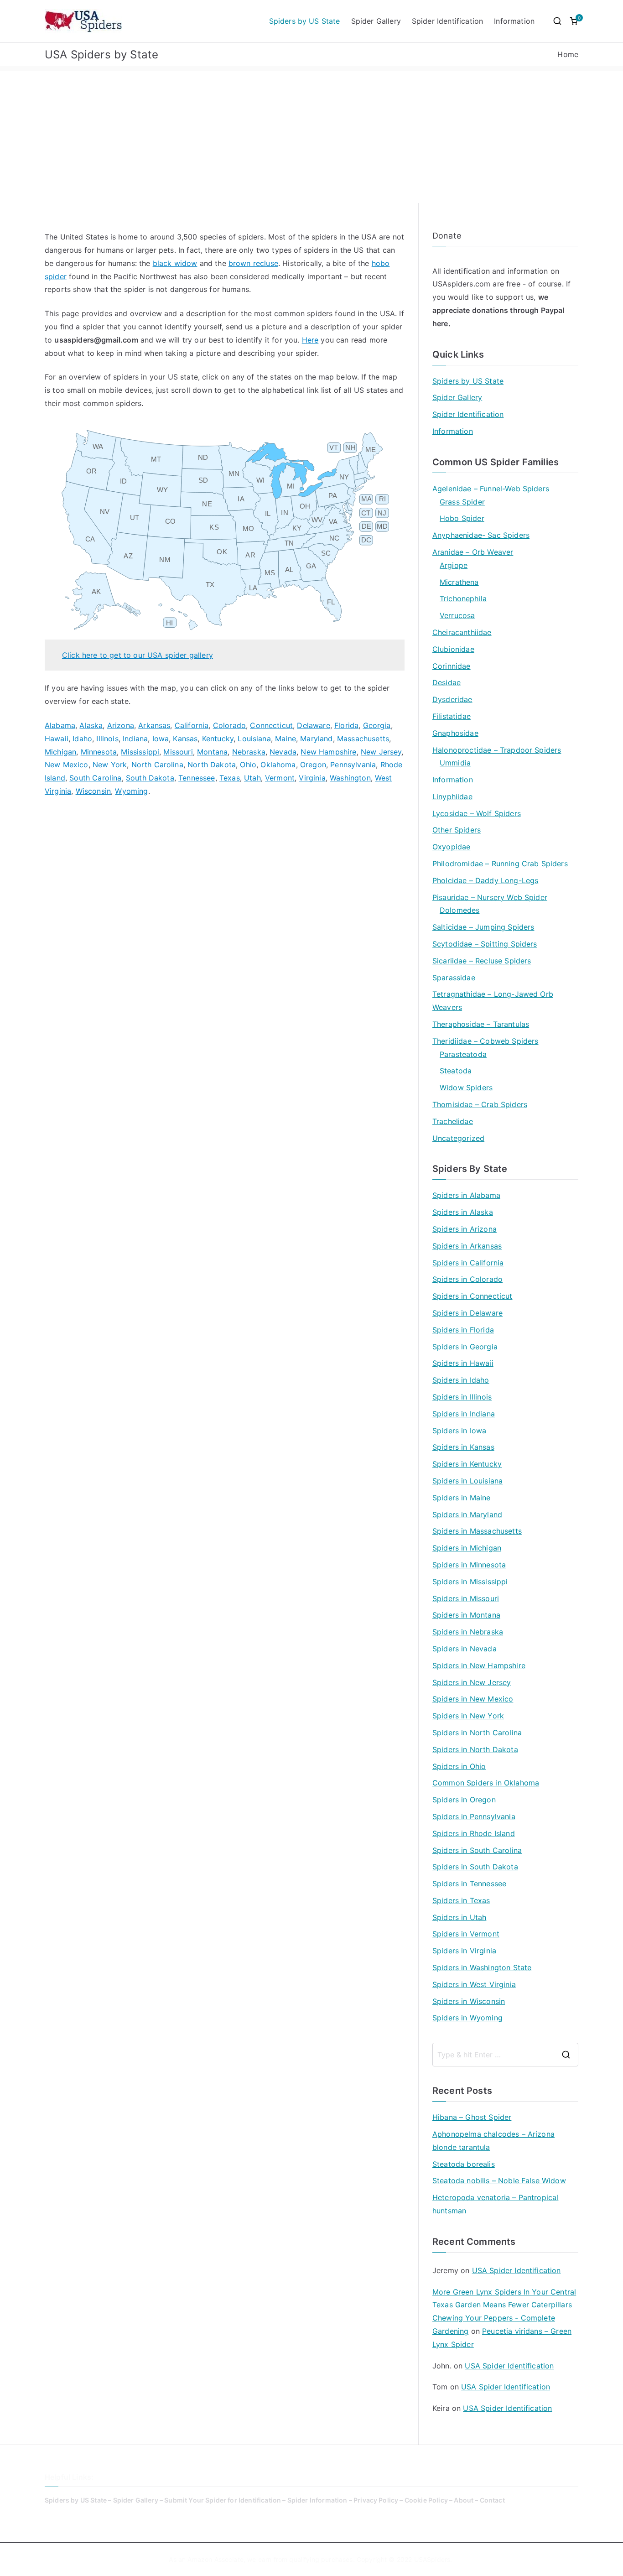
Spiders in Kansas (463, 1447)
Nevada (283, 752)
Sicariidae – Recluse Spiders (482, 961)
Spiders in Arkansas (467, 1246)
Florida (346, 725)
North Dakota (212, 765)
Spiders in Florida (463, 1330)
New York (110, 765)
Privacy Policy (376, 2500)
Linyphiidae (452, 796)
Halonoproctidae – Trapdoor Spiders (497, 750)
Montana (212, 752)
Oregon (313, 765)
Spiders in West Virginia (474, 1984)
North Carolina (157, 765)
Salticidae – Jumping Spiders (483, 927)
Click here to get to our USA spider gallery (138, 655)
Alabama (60, 725)
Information (514, 21)
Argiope (454, 565)
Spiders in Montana (466, 1615)
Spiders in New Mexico (473, 1699)
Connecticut (271, 725)
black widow (175, 263)
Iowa (161, 739)
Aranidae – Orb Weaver (473, 552)
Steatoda (456, 1071)
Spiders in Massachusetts (477, 1531)
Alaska (91, 725)
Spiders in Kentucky (467, 1464)
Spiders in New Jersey (472, 1682)
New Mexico (67, 765)
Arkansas (154, 725)
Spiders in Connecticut (472, 1296)
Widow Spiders (466, 1088)
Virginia (312, 778)
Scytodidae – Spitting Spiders (485, 944)
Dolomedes (459, 910)
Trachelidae (453, 1121)
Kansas (185, 739)
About (464, 2500)
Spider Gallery (376, 21)
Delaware (313, 725)
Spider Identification (447, 21)
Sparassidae (454, 978)
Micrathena (459, 582)
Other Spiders (457, 830)
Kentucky (218, 739)
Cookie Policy (426, 2500)
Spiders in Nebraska (468, 1632)
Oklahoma (278, 765)
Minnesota (99, 752)
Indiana (135, 739)
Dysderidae (452, 699)
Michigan (60, 752)
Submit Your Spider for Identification (223, 2500)
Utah (252, 778)
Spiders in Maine (462, 1498)
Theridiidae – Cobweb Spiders (485, 1041)
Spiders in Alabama (466, 1195)
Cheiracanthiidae (462, 632)
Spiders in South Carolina (477, 1850)
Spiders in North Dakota (475, 1749)
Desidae (446, 682)
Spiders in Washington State (482, 1967)
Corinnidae (452, 666)
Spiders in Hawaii (463, 1363)
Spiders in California (468, 1263)
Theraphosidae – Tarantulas (481, 1024)
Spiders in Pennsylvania (474, 1816)
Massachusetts (363, 739)
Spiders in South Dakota (475, 1867)
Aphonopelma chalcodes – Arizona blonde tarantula (493, 2141)
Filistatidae (452, 716)
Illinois (107, 739)
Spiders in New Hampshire (479, 1665)
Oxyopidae (451, 847)
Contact (492, 2500)
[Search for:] (505, 2055)
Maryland (316, 739)
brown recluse (253, 263)
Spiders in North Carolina (477, 1733)
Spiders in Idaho (461, 1380)
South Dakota (150, 778)
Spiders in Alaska (463, 1212)
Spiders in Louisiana (467, 1481)
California (192, 725)
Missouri (178, 752)
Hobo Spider (462, 518)
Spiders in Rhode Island (474, 1833)
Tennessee (197, 778)
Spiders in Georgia (465, 1347)
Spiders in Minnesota (469, 1565)
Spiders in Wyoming (467, 2018)
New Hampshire (328, 752)
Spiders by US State (305, 21)
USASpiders (432, 2559)
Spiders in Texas (461, 1900)
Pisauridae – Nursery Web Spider (490, 897)
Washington (350, 778)
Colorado (229, 725)
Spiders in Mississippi (470, 1582)
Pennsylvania (353, 765)
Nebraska (249, 752)
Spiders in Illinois (462, 1397)
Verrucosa (457, 615)
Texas (230, 778)
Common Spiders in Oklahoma (486, 1783)
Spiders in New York (468, 1716)
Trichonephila (463, 598)
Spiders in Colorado (467, 1279)
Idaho (82, 739)
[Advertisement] (311, 135)
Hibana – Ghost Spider (472, 2117)
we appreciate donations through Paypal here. (498, 310)
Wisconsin (93, 791)
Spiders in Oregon (464, 1800)
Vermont (280, 778)
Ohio (248, 765)
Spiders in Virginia (464, 1951)
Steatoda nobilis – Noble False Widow (499, 2180)
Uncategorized (458, 1138)
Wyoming (131, 791)
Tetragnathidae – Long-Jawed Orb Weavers (493, 1001)
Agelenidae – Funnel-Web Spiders (491, 489)
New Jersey (381, 752)
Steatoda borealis (464, 2164)
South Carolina (95, 778)
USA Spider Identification (517, 2270)
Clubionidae (453, 649)
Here (310, 340)
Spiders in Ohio (459, 1766)
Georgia (377, 725)
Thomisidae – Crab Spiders (480, 1104)
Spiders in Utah (459, 1917)
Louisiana (254, 739)
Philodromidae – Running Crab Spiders (500, 864)
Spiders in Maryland (467, 1514)
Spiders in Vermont (466, 1934)
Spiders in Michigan (467, 1548)
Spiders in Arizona (465, 1229)
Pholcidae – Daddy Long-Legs (485, 880)
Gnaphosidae (455, 733)
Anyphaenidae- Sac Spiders (481, 535)
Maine (286, 739)
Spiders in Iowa (459, 1431)
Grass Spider (462, 502)
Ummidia (455, 763)
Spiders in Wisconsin (469, 2001)
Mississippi (140, 752)
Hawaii (57, 739)
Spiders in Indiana (464, 1414)
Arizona (121, 725)
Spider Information (317, 2500)
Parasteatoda (463, 1054)
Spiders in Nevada (465, 1649)
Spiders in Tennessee (469, 1884)
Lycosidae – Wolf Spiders (477, 813)
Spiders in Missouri (466, 1598)
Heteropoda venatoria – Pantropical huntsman (495, 2204)
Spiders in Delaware (467, 1313)
